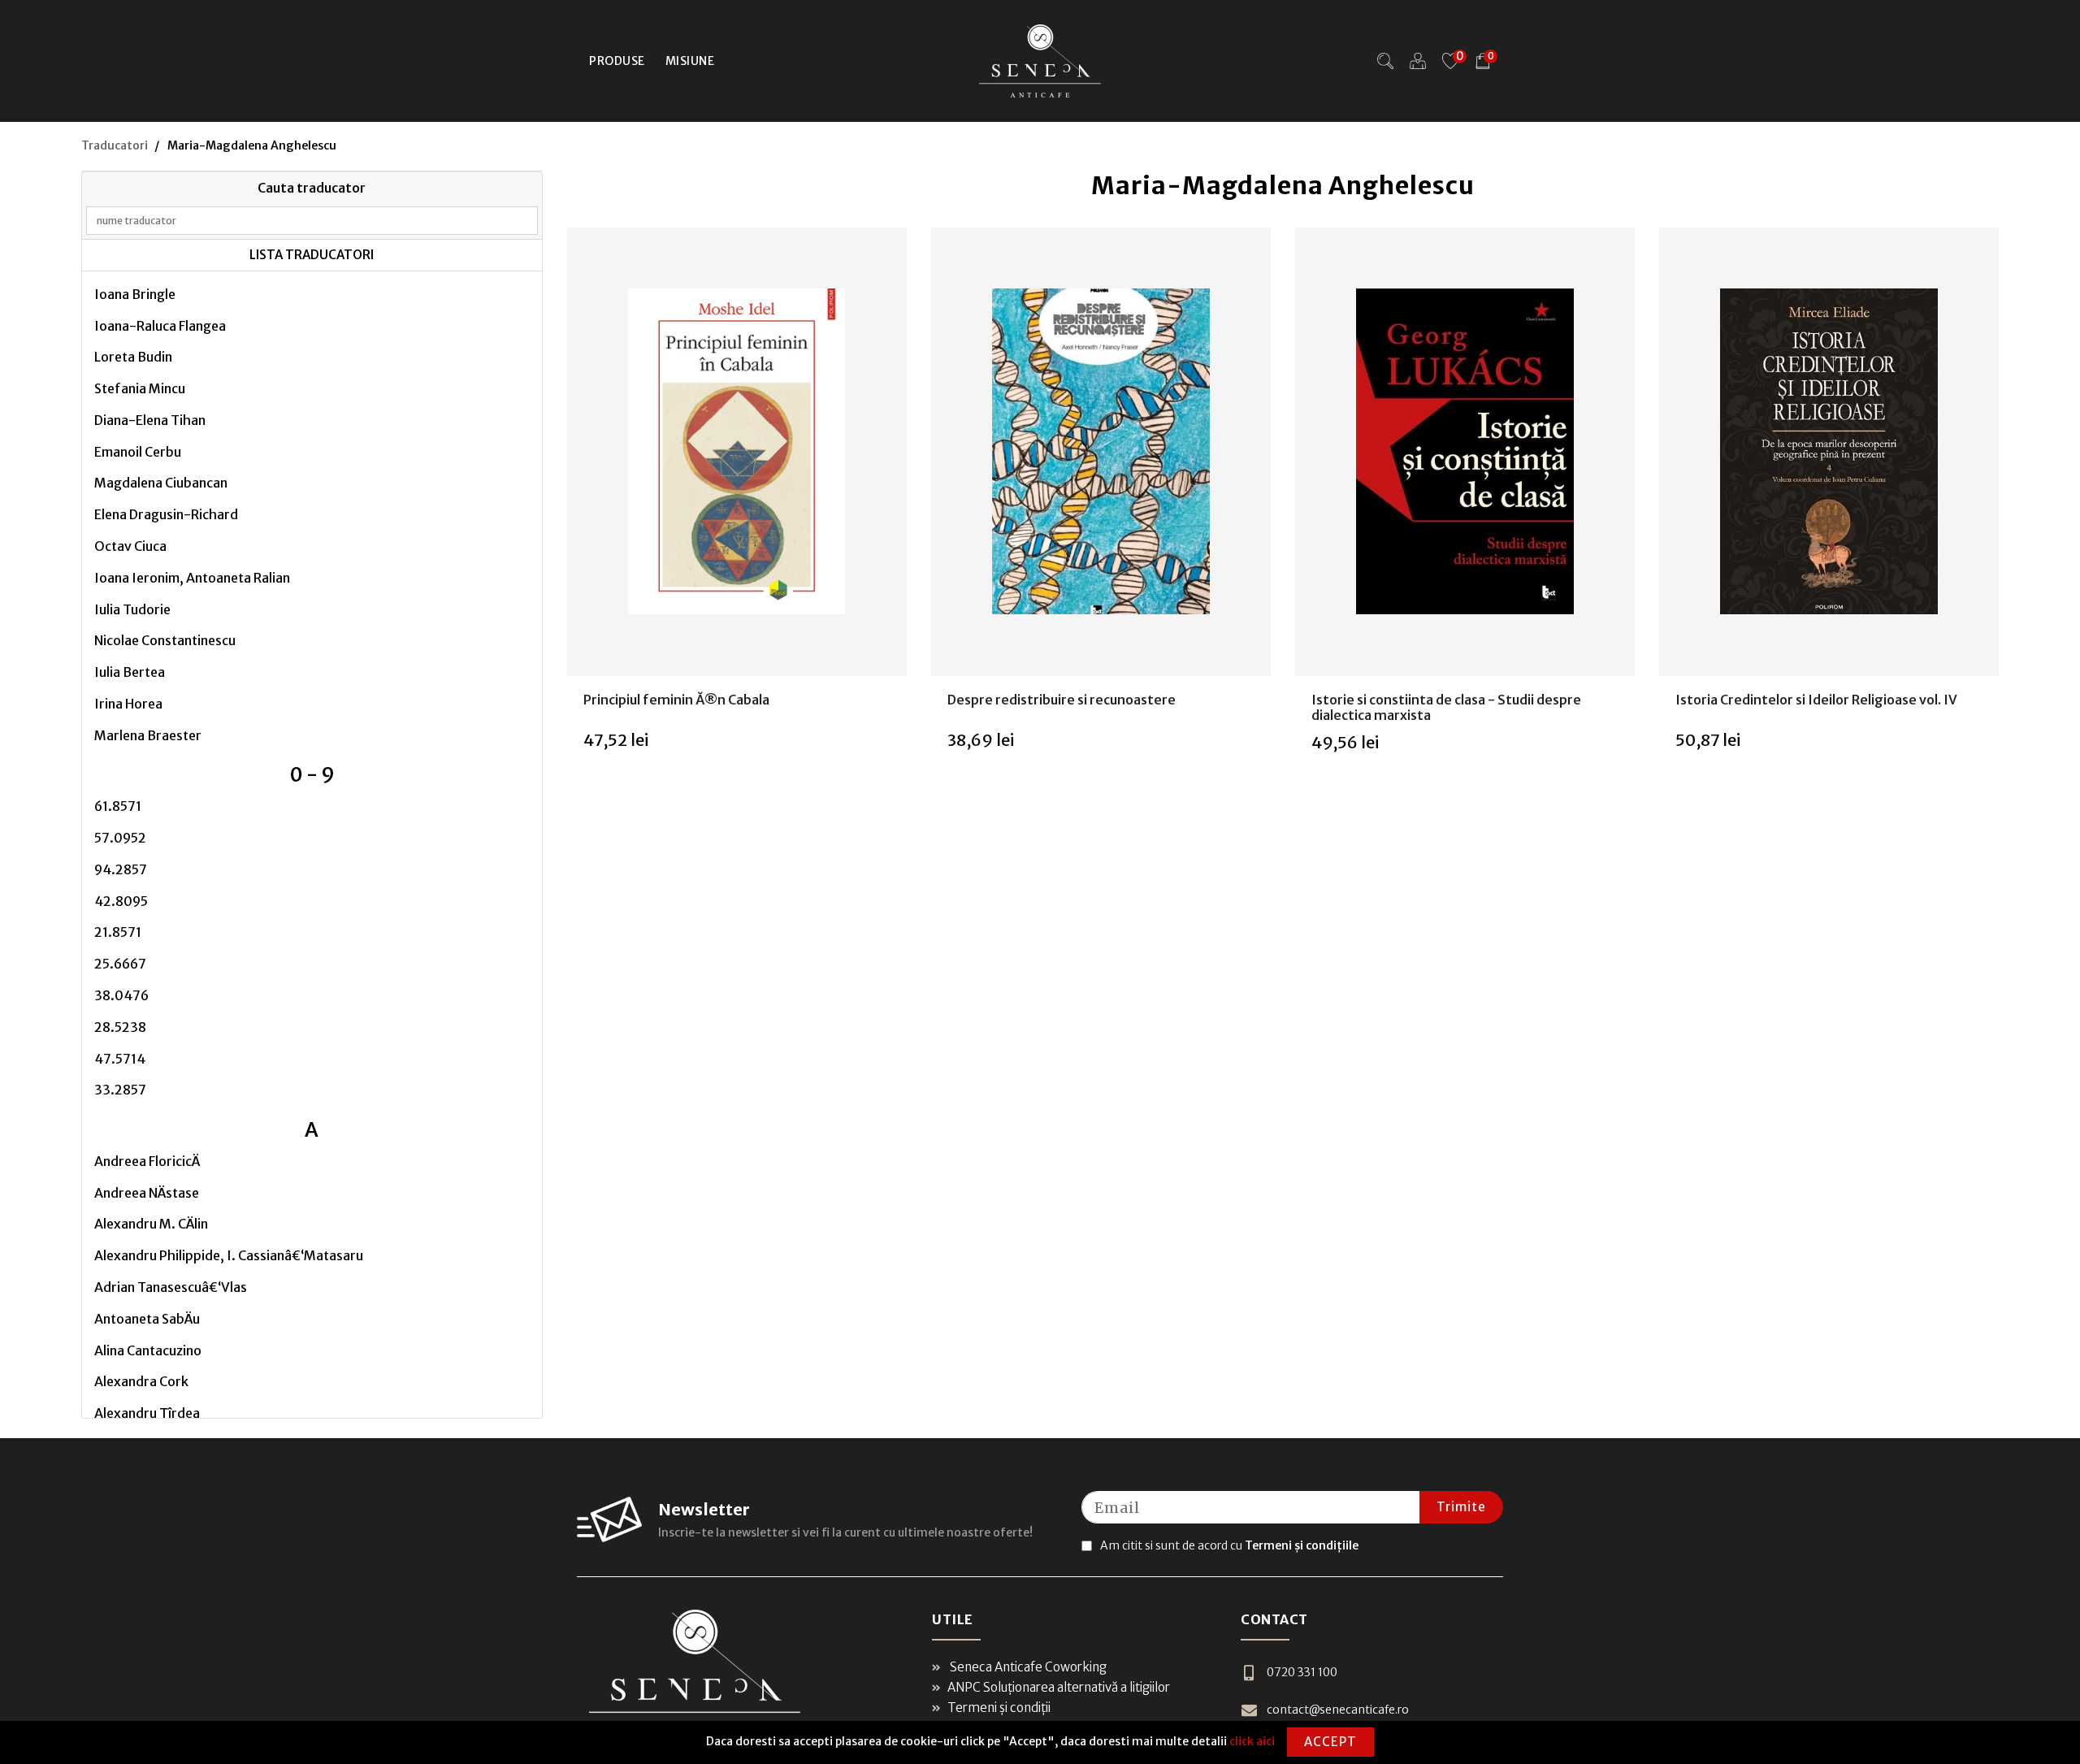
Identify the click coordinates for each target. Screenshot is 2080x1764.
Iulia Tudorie (132, 609)
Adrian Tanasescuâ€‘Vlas (171, 1287)
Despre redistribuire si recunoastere (1062, 700)
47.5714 (120, 1059)
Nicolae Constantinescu (165, 640)
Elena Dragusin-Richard (166, 514)
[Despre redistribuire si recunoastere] (1101, 451)
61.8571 (118, 806)
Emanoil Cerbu (138, 452)
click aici (1252, 1741)
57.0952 (120, 838)
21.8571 (118, 932)
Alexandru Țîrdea (147, 1413)
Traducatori (115, 145)
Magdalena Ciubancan (161, 483)
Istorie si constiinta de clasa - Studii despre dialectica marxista (1446, 707)
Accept (1330, 1742)
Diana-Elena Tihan (150, 420)
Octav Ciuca (130, 546)
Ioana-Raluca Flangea (160, 326)
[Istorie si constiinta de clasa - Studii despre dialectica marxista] (1465, 451)
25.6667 (120, 964)
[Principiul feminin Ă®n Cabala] (737, 451)
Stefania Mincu (140, 388)
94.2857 (121, 869)
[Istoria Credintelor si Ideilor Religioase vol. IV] (1829, 451)
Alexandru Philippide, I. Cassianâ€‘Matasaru (229, 1255)
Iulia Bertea (130, 672)
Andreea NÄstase (147, 1193)
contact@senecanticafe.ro (1338, 1710)
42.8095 (121, 901)
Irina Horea (128, 704)
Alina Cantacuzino (148, 1350)
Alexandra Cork (141, 1381)
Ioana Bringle (135, 294)
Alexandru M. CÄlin (151, 1224)
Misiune (690, 61)
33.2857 (120, 1090)
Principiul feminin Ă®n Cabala (676, 700)
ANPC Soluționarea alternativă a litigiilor (1059, 1687)
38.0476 (121, 995)
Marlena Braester (148, 735)
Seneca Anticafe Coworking (1027, 1667)
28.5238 (120, 1027)
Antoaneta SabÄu (147, 1319)
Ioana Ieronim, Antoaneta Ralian (192, 578)
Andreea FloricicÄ (147, 1161)
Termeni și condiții (999, 1708)
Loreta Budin (133, 357)
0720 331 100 (1302, 1672)
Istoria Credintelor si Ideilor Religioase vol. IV (1816, 700)
